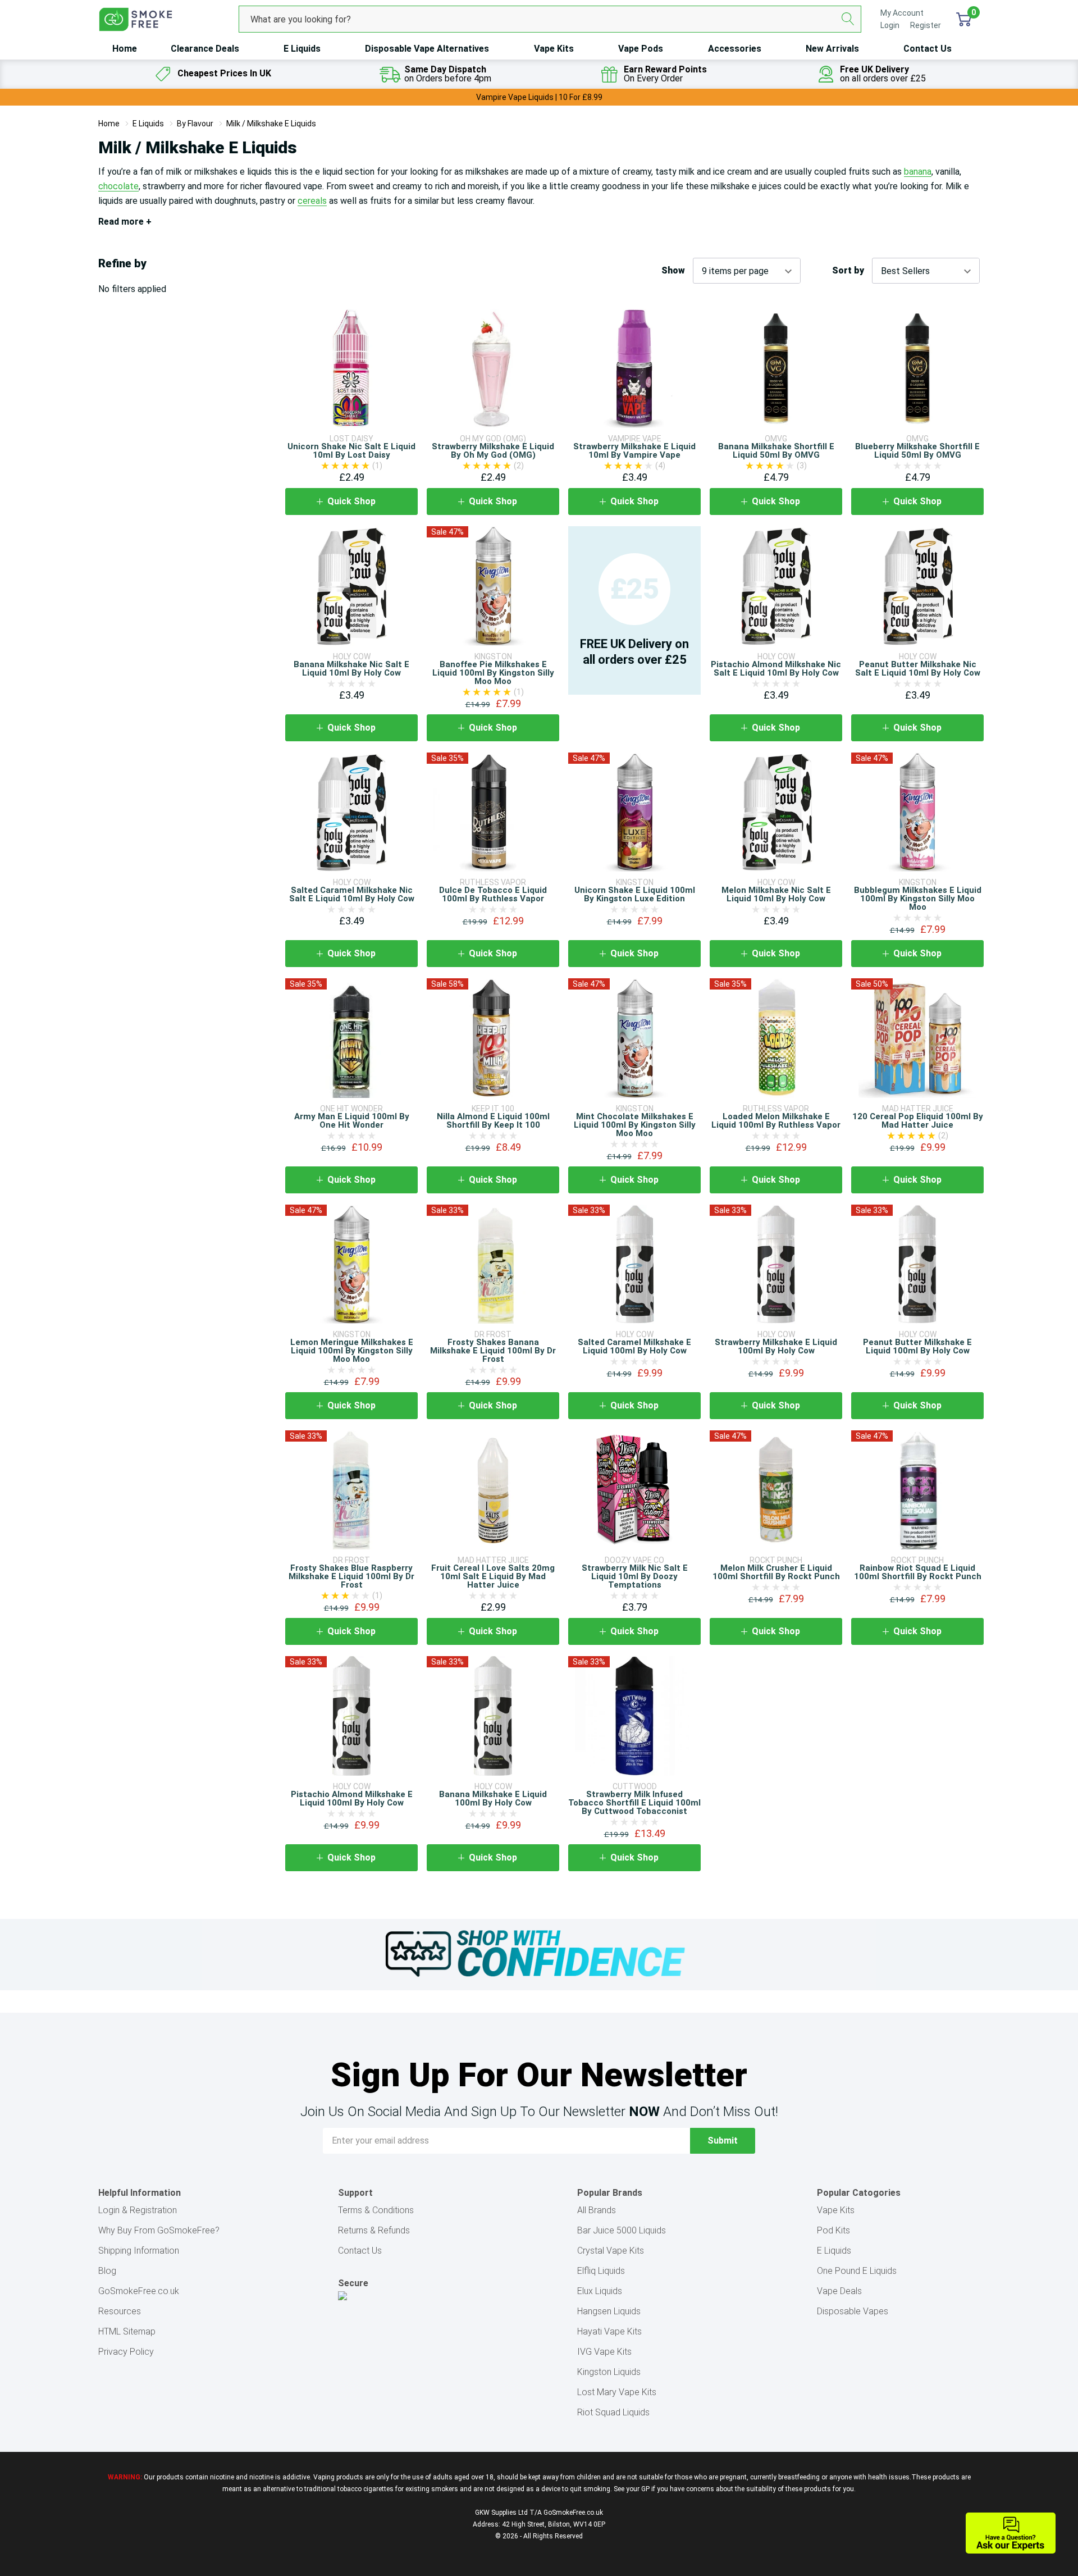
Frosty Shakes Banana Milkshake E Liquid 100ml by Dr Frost (493, 1351)
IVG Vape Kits (604, 2352)
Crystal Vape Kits (611, 2251)
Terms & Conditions (376, 2210)
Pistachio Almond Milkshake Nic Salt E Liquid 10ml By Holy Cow (776, 669)
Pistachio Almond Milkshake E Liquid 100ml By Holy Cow (352, 1798)
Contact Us (928, 49)
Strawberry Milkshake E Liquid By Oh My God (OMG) (493, 451)
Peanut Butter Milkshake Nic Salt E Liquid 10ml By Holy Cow (918, 669)
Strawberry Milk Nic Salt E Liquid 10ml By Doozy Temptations (635, 1576)
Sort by (848, 271)
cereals (312, 201)
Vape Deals (839, 2291)
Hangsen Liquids (609, 2311)
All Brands (597, 2210)
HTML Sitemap (127, 2331)
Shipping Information (139, 2251)
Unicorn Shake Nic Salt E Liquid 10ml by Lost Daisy (351, 451)
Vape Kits (554, 49)
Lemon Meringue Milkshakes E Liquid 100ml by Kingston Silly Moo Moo (352, 1351)
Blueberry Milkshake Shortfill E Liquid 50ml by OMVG (917, 451)
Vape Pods (641, 49)
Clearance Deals (205, 49)
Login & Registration (138, 2210)
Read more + (125, 222)
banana (918, 172)
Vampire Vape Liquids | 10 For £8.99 (539, 97)
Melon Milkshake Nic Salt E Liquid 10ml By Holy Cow (776, 894)
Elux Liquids (600, 2291)
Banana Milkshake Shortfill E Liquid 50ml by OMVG (776, 451)
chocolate (118, 186)
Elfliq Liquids (601, 2271)
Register (926, 25)
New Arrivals (832, 49)
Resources (120, 2311)
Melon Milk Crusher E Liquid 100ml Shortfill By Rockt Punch (776, 1572)
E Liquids (302, 49)
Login (891, 25)
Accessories (735, 49)
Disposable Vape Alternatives (427, 49)
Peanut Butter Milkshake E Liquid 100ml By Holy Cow (917, 1346)
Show (673, 271)
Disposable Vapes (853, 2311)
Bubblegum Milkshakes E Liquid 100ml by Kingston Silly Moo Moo (918, 899)
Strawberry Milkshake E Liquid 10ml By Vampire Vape (634, 451)
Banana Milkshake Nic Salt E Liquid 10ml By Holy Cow (351, 669)
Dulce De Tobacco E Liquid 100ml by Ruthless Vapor (493, 894)
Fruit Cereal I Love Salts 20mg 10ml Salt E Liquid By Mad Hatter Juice (493, 1576)
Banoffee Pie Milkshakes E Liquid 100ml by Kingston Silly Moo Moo (493, 673)
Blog (107, 2271)
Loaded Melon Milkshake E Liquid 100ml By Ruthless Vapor (776, 1121)
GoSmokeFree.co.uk (139, 2291)
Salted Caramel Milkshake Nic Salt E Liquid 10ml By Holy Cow (352, 894)
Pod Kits (833, 2230)
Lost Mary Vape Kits (617, 2392)
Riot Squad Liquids (613, 2412)
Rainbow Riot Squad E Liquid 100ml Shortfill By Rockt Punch (918, 1572)
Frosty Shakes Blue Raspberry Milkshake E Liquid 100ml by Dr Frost (351, 1576)
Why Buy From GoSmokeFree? (159, 2230)
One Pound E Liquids (857, 2271)
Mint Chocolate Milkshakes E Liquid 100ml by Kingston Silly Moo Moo (635, 1125)
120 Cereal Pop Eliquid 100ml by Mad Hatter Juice (918, 1121)
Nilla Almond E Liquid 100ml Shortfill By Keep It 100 (493, 1121)
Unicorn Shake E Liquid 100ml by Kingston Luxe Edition (635, 894)
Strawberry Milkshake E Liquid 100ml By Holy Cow (776, 1346)
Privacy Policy (126, 2352)
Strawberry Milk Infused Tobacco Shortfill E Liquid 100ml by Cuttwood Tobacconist (634, 1803)
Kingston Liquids (609, 2372)
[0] (964, 19)
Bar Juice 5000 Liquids (622, 2230)
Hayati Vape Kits (609, 2331)
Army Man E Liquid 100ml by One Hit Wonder (352, 1121)
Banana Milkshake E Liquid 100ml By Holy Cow (493, 1798)
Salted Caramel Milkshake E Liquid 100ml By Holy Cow (634, 1346)
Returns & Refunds (374, 2230)
